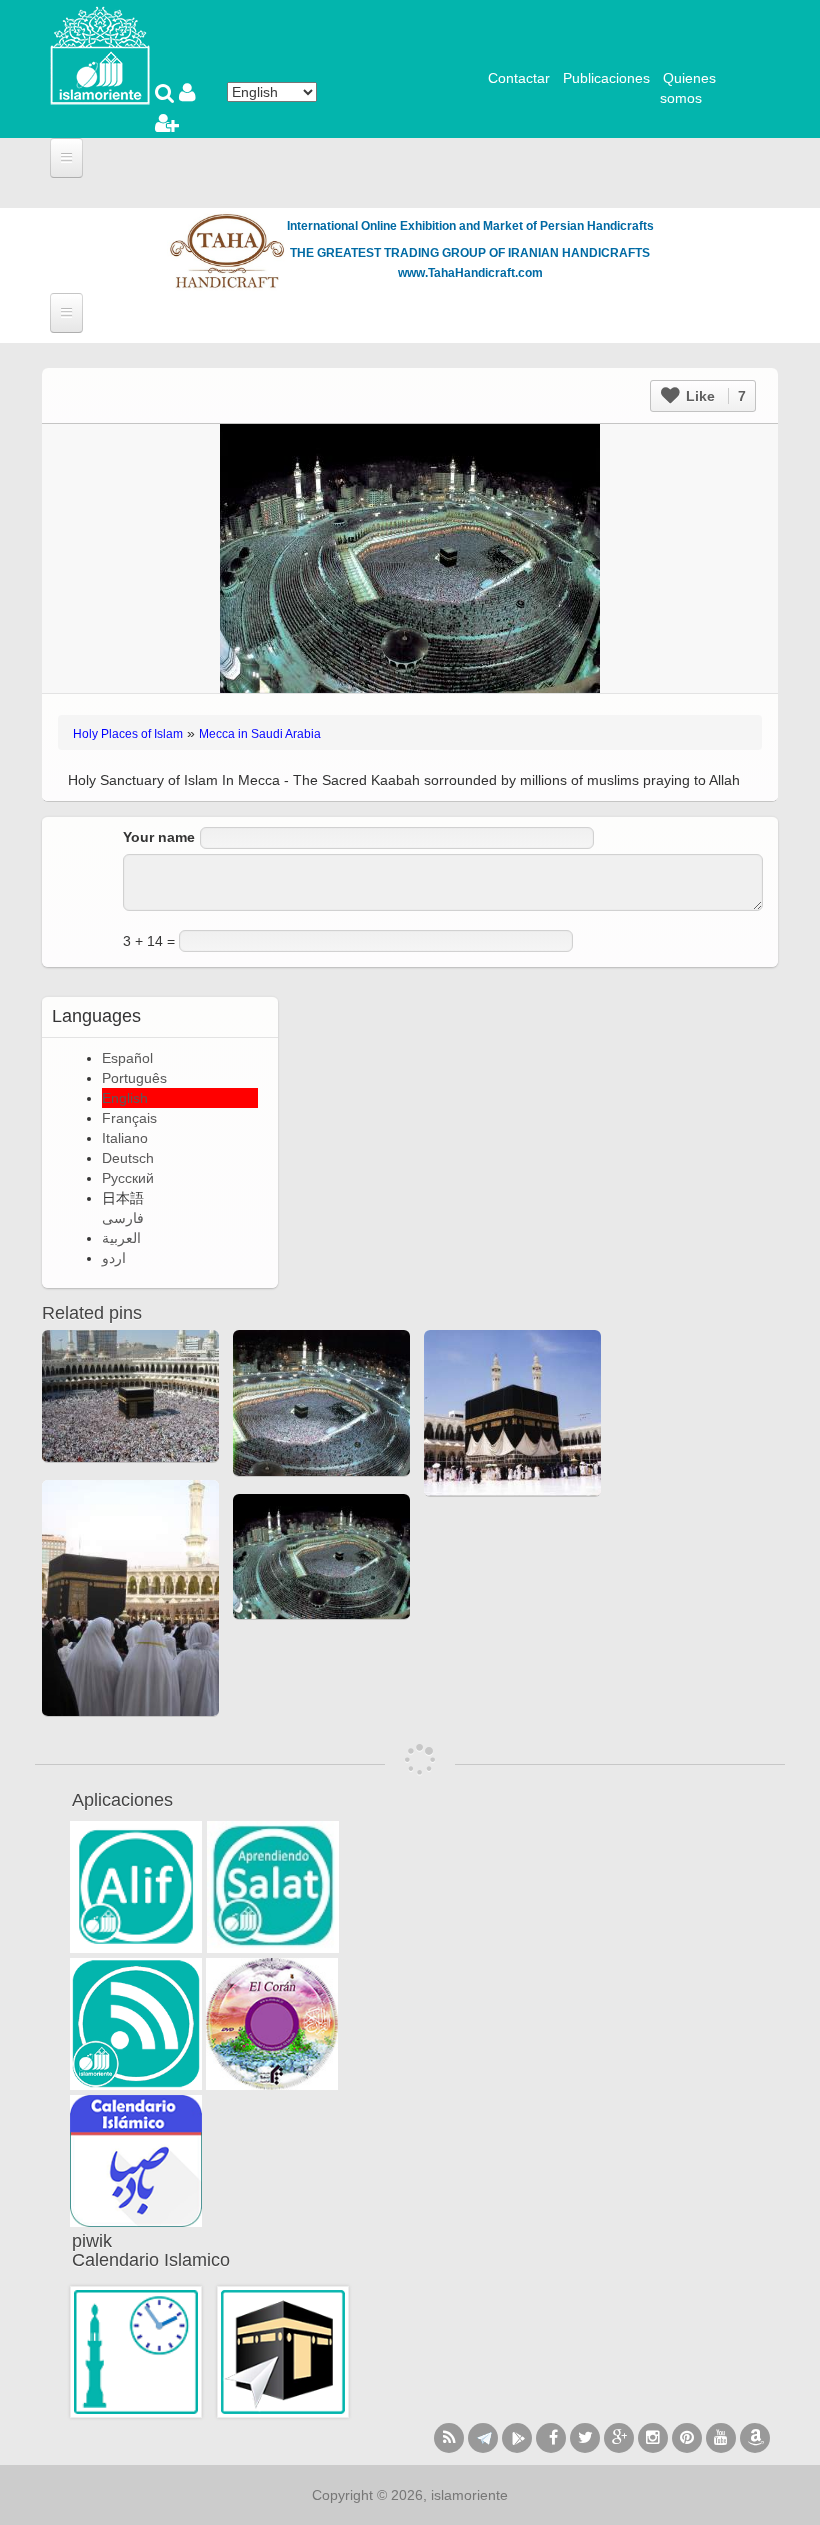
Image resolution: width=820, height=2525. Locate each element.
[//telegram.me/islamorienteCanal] (483, 2438)
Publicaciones (606, 78)
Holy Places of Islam (128, 734)
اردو (114, 1258)
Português (134, 1078)
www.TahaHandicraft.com (470, 273)
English (125, 1098)
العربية (121, 1238)
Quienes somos (688, 88)
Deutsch (128, 1158)
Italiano (125, 1138)
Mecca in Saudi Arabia (260, 734)
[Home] (100, 54)
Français (129, 1118)
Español (127, 1058)
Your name (159, 837)
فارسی (123, 1218)
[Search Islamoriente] (167, 95)
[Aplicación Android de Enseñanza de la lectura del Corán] (136, 1887)
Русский (128, 1178)
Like (714, 396)
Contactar (519, 78)
